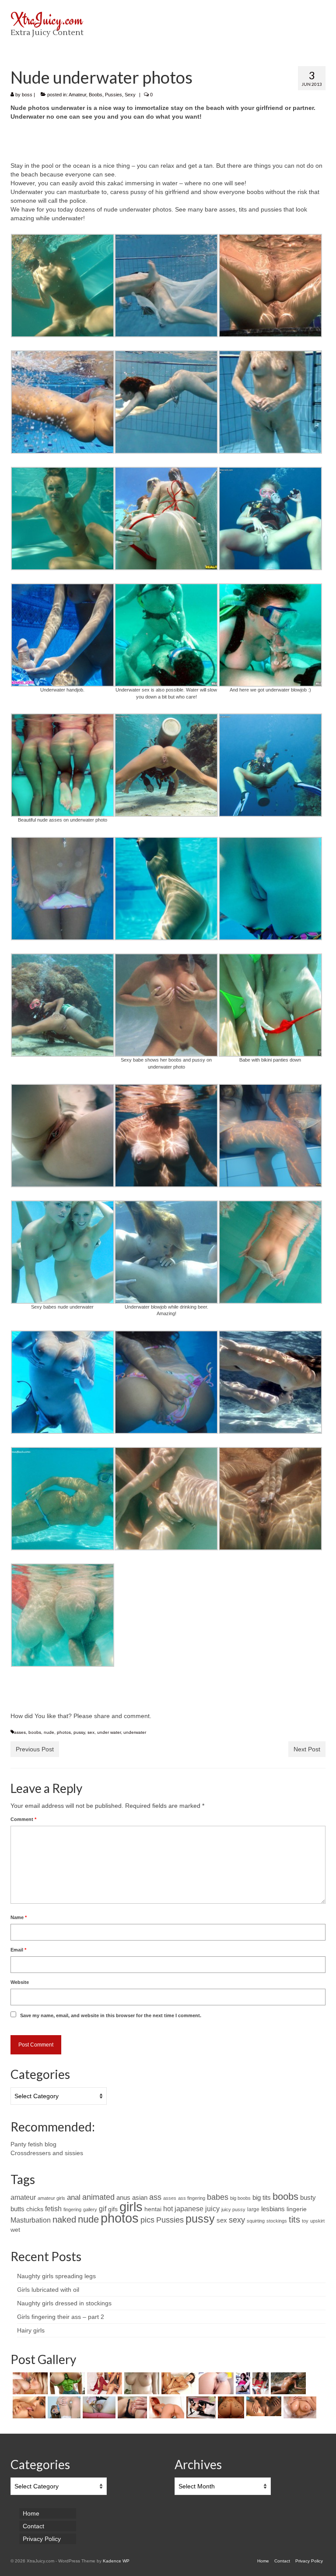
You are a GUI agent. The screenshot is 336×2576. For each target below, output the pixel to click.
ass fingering (192, 2198)
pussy (79, 1732)
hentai (153, 2209)
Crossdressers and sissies (47, 2153)
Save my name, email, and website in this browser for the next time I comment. (111, 2015)
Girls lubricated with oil (48, 2290)
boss (27, 95)
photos (64, 1732)
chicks (35, 2209)
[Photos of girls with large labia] (98, 2407)
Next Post (307, 1749)
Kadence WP (116, 2561)
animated (98, 2197)
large (253, 2209)
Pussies (114, 95)
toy (305, 2221)
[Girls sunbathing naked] (287, 2383)
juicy (212, 2209)
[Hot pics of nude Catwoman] (200, 2407)
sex (91, 1732)
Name (19, 1917)
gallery (90, 2209)
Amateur (77, 95)
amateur (23, 2197)
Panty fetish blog (33, 2144)
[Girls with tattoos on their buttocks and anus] (230, 2407)
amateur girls (51, 2198)
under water (109, 1732)
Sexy (130, 95)
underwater (135, 1732)
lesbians (273, 2209)
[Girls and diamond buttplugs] (63, 2407)
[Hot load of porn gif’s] (103, 2383)
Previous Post (35, 1749)
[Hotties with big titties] (141, 2383)
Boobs (96, 95)
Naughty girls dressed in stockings (64, 2303)
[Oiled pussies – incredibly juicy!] (263, 2406)
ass (155, 2197)
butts (17, 2209)
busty (308, 2198)
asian (140, 2198)
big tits (262, 2198)
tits (294, 2220)
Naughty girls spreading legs (56, 2276)
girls (131, 2207)
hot (168, 2209)
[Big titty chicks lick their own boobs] (28, 2407)
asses (20, 1732)
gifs (113, 2209)
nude (49, 1732)
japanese (189, 2209)
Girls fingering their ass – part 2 (61, 2317)
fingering (72, 2209)
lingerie (297, 2209)
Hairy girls (31, 2330)
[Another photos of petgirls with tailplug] (215, 2383)
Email (18, 1950)
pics (147, 2220)
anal (74, 2197)
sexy (237, 2220)
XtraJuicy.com (47, 19)
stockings (277, 2221)
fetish (53, 2209)
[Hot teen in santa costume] (259, 2383)
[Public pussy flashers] (242, 2383)
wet (15, 2230)
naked (64, 2220)
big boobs (240, 2198)
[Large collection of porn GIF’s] (178, 2383)
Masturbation (31, 2220)
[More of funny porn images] (66, 2383)
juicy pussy (233, 2209)
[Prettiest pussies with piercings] (131, 2407)
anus (123, 2198)
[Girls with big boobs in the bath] (299, 2407)
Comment (23, 1819)
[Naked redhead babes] (166, 2407)
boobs (35, 1732)
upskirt (317, 2221)
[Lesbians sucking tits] (29, 2383)
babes (218, 2197)
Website (20, 1982)
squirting (256, 2221)
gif (103, 2209)
